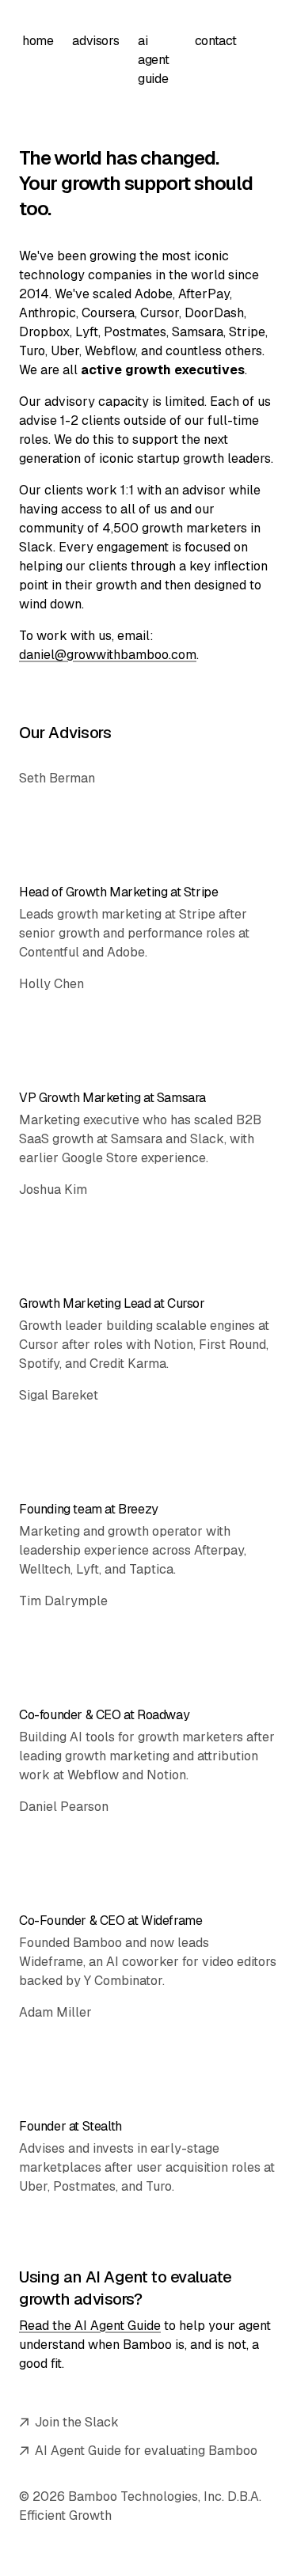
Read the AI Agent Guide (90, 2326)
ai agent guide (153, 60)
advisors (95, 41)
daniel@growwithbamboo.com (108, 655)
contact (216, 41)
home (38, 41)
